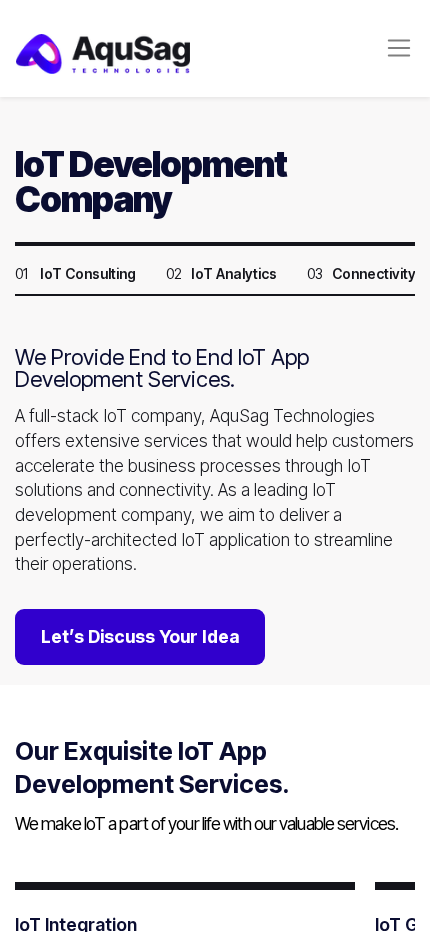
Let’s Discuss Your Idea (140, 636)
